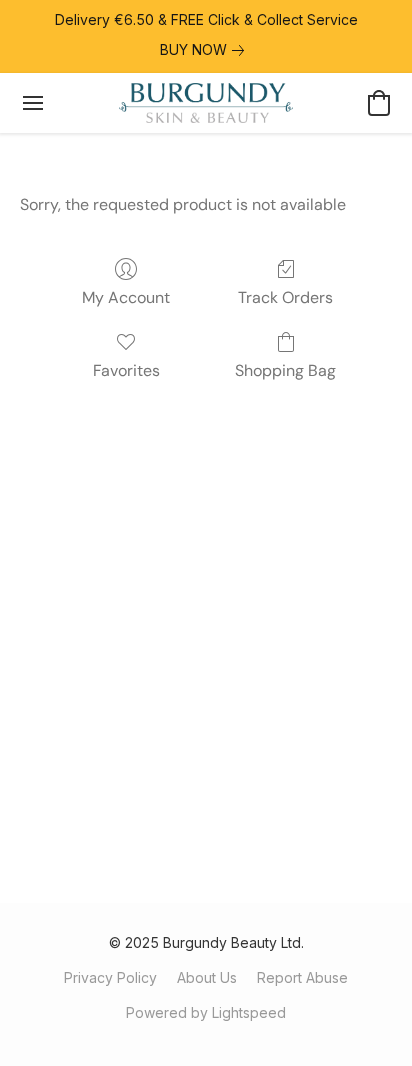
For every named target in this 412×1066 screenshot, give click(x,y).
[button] (205, 103)
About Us (207, 977)
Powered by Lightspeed (206, 1012)
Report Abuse (302, 977)
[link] (206, 50)
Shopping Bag (285, 370)
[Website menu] (33, 103)
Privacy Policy (110, 977)
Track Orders (285, 297)
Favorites (126, 370)
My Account (126, 297)
